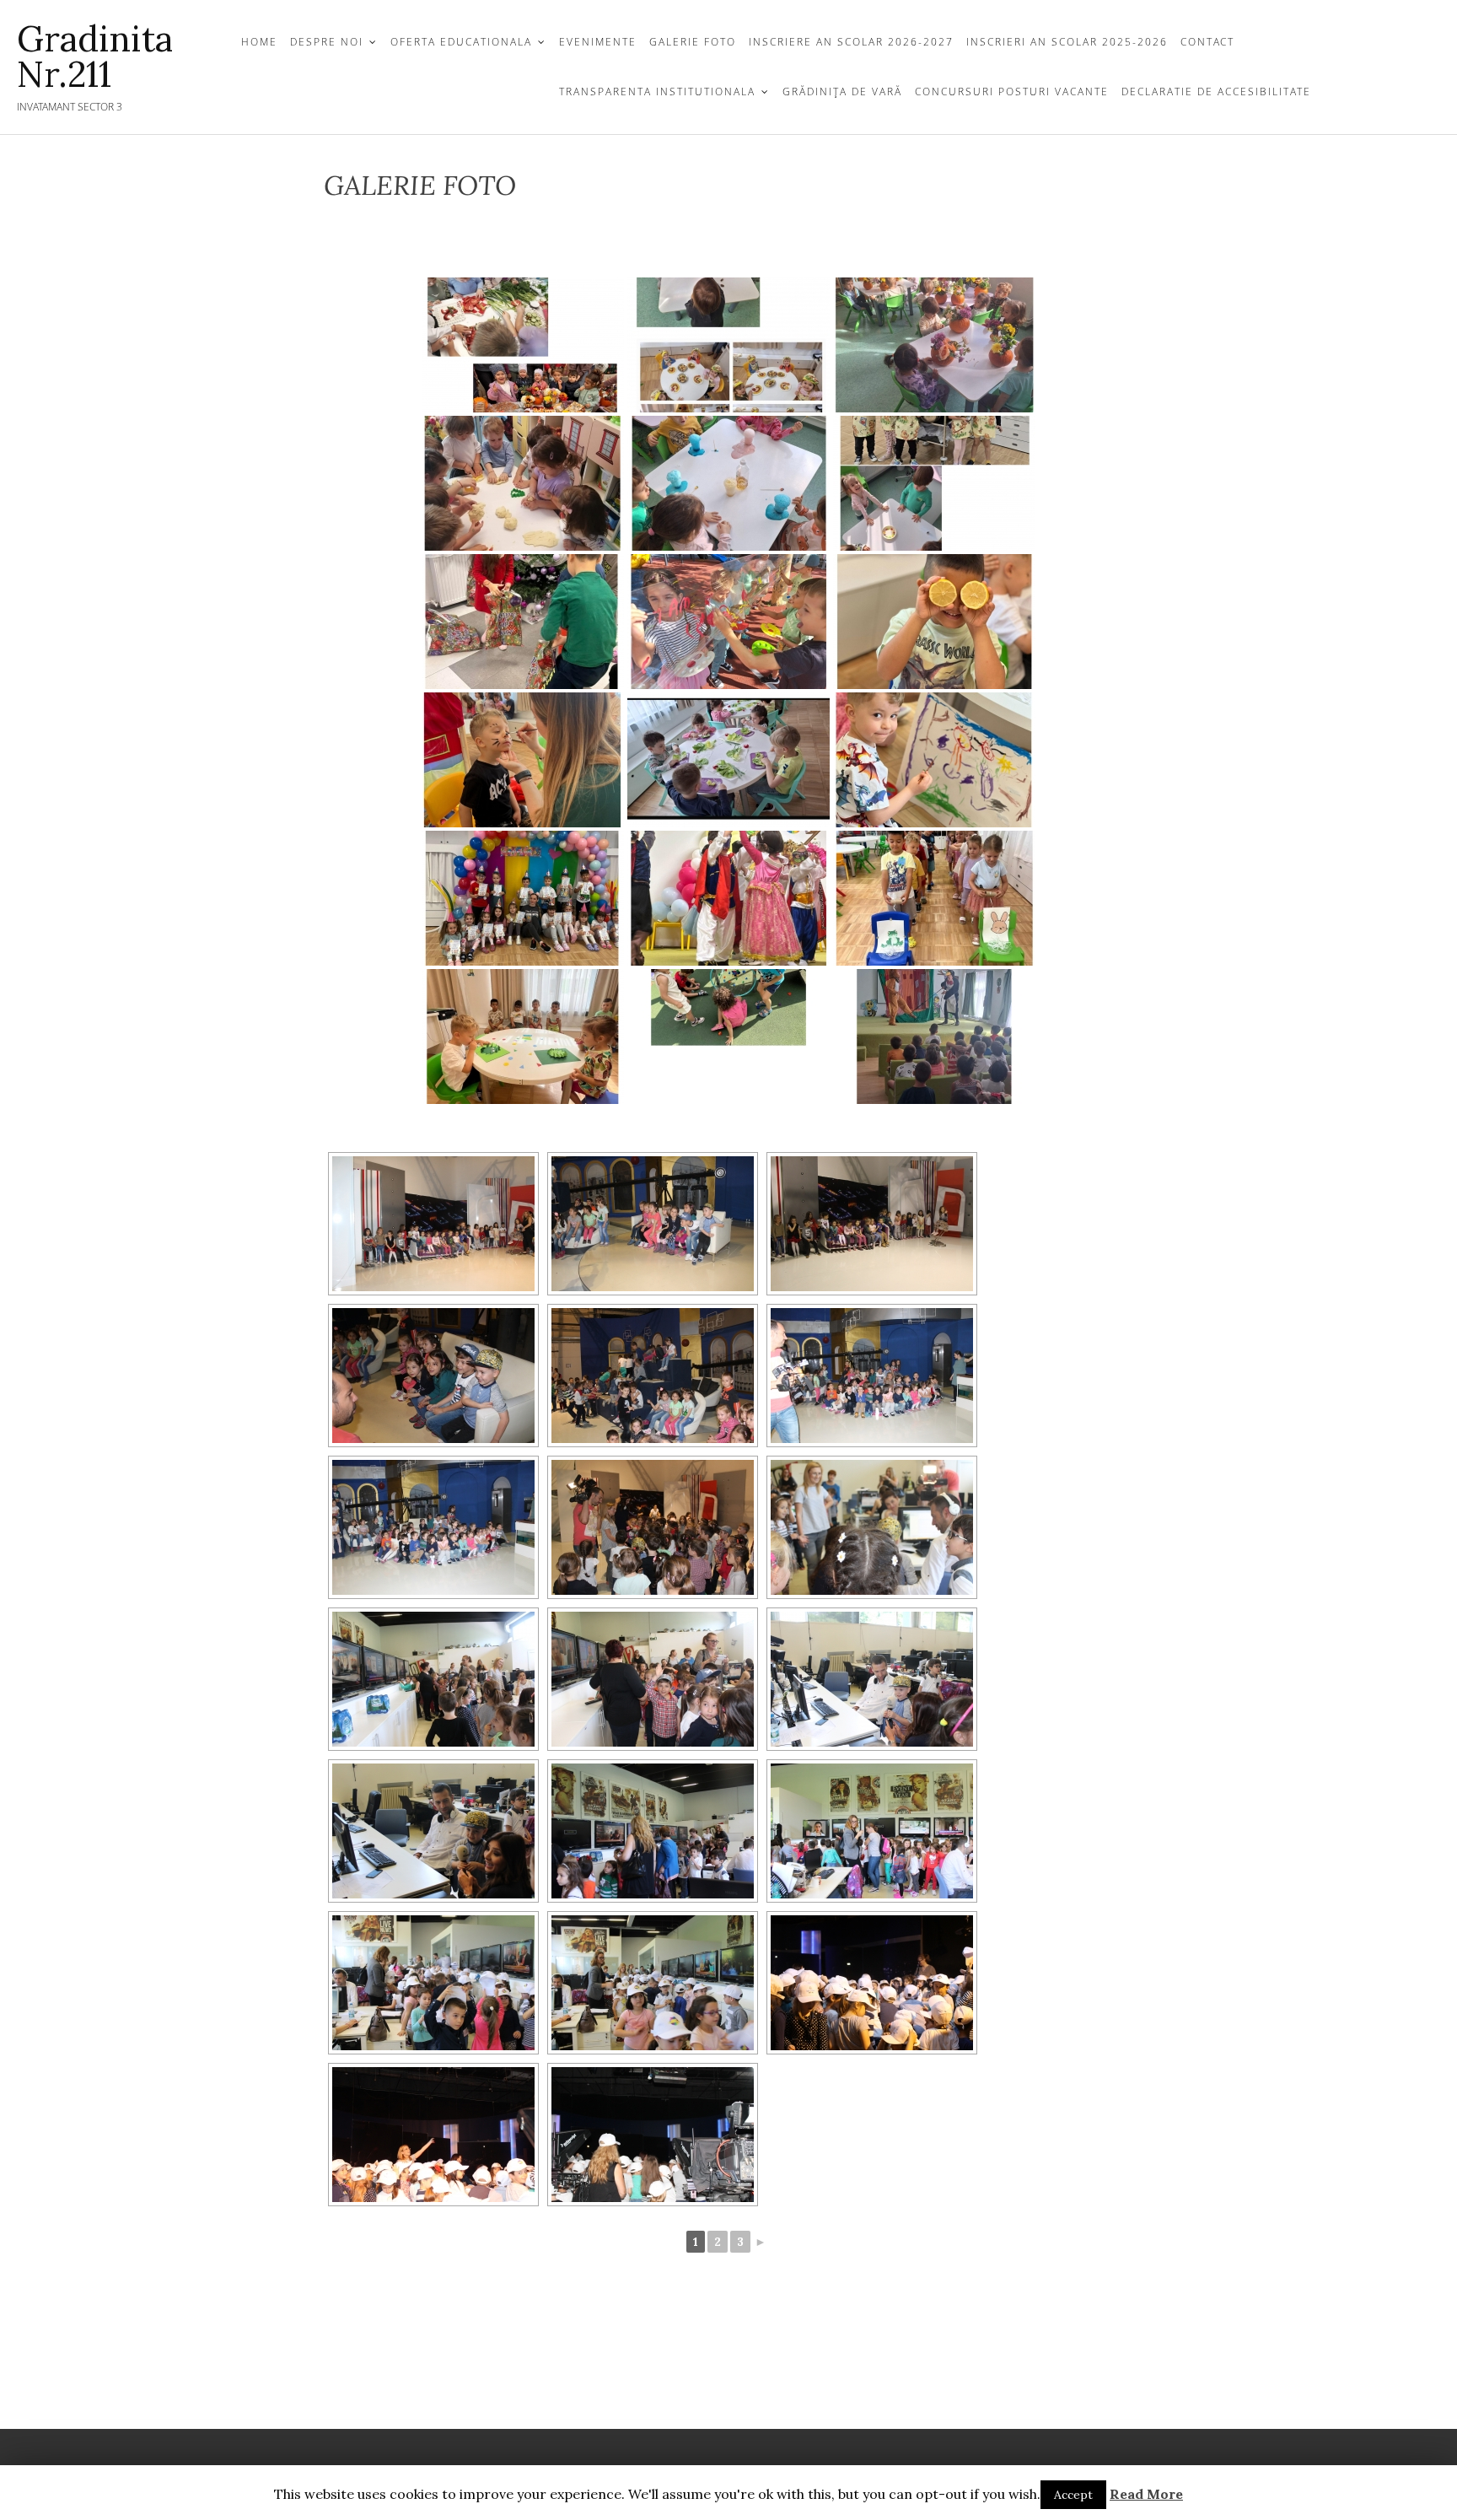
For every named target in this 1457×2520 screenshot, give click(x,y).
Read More (1146, 2494)
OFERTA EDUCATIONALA (461, 42)
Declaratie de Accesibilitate (1216, 92)
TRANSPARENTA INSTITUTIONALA (657, 92)
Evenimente (598, 42)
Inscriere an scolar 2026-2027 (851, 42)
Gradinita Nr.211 (95, 57)
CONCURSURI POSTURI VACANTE (1012, 92)
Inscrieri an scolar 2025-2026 (1067, 42)
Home (259, 42)
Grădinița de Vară (842, 92)
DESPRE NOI (327, 42)
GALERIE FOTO (693, 42)
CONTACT (1207, 42)
